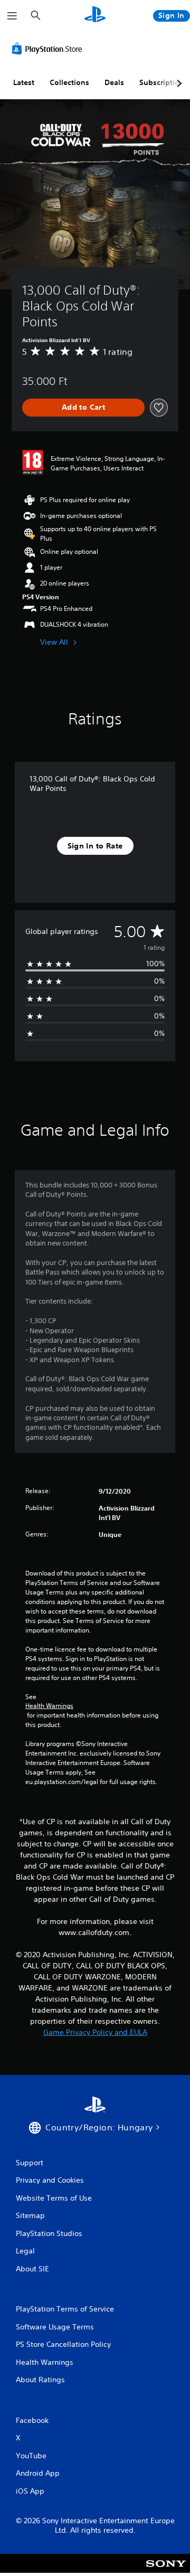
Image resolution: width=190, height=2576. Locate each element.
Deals (114, 82)
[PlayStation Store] (49, 49)
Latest (24, 82)
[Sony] (166, 2570)
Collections (69, 82)
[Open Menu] (12, 16)
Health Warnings (49, 1706)
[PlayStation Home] (95, 16)
